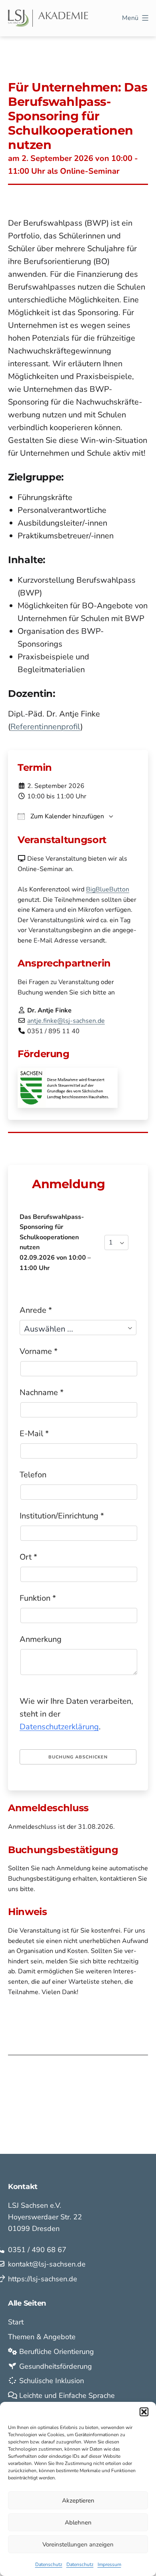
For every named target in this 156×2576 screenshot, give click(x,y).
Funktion (38, 1598)
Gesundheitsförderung (55, 2366)
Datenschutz (49, 2564)
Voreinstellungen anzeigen (78, 2544)
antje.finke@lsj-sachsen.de (66, 1021)
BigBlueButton (108, 889)
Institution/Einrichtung (62, 1516)
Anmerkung (41, 1639)
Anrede (36, 1310)
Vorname (39, 1351)
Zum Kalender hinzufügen (66, 816)
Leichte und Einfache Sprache (66, 2395)
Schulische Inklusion (51, 2381)
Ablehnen (78, 2522)
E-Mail (34, 1434)
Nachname (42, 1392)
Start (16, 2322)
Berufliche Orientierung (56, 2352)
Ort (28, 1557)
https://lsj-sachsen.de (43, 2279)
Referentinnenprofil (45, 727)
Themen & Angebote (42, 2337)
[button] (144, 2412)
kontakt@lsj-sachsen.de (47, 2264)
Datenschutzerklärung (59, 1727)
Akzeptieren (78, 2501)
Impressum (109, 2564)
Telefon (33, 1475)
